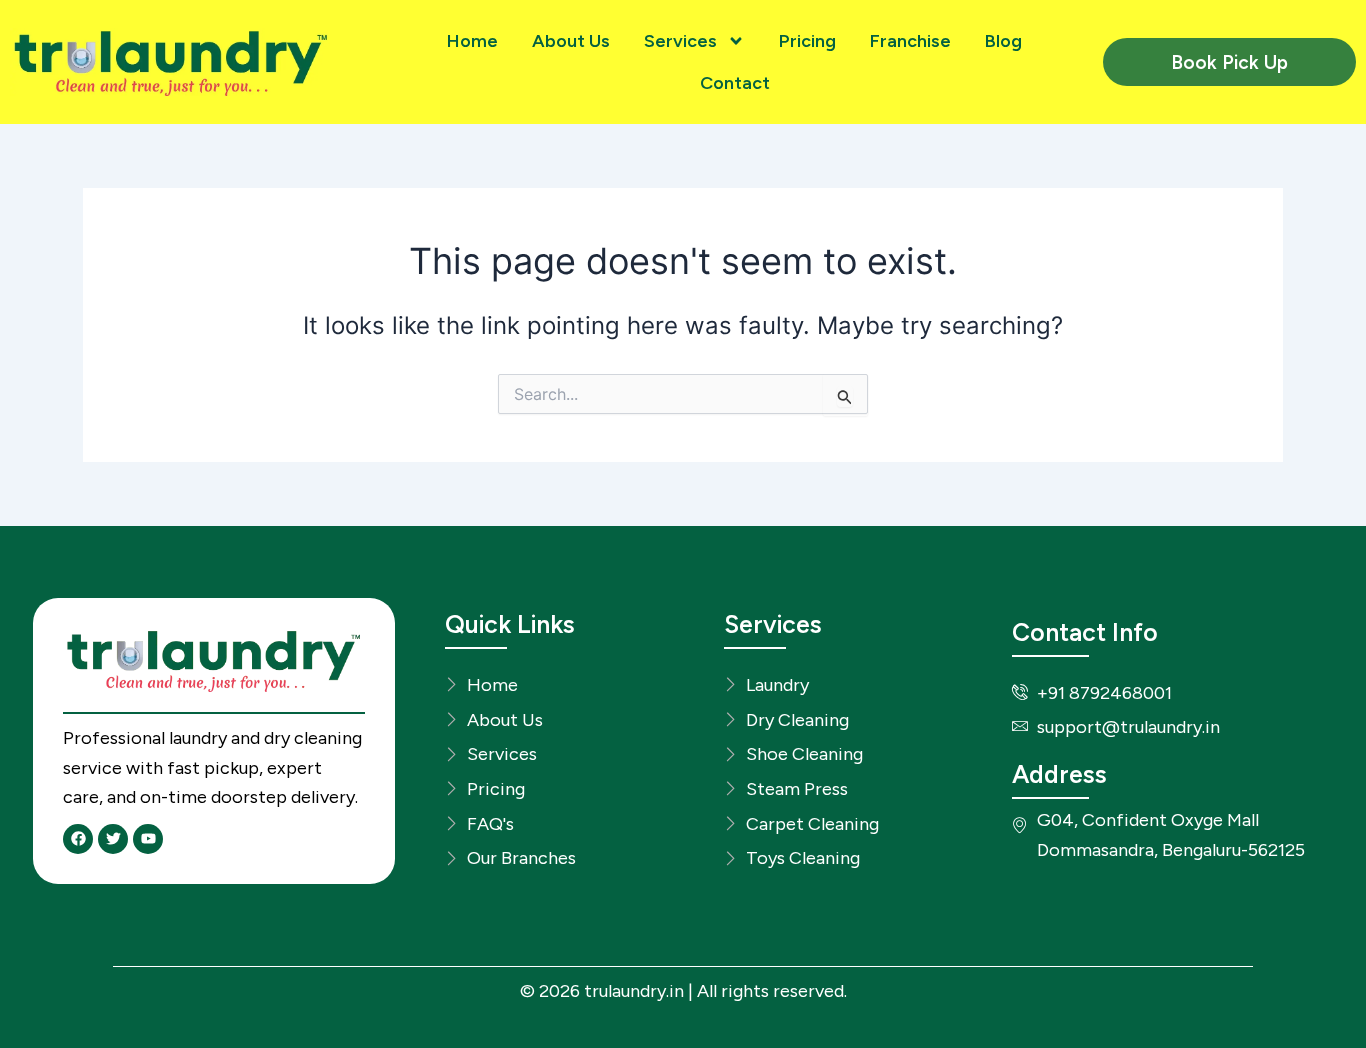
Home (472, 41)
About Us (571, 41)
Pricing (807, 41)
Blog (1003, 41)
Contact (735, 83)
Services (680, 41)
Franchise (910, 41)
